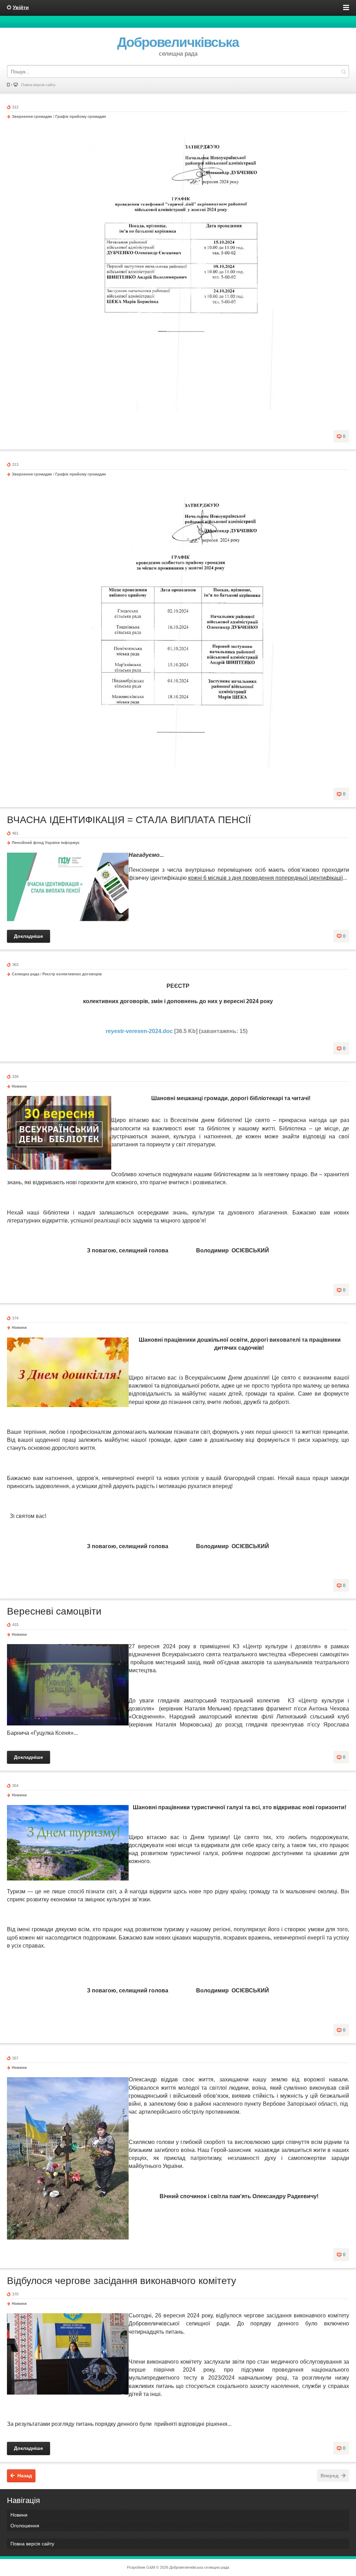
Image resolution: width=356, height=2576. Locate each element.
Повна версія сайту (38, 85)
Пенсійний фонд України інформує (46, 843)
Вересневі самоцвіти (54, 1611)
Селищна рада (26, 974)
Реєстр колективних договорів (72, 974)
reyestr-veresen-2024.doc (139, 1031)
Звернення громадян (32, 116)
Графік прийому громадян (81, 116)
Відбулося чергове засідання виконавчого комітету (122, 2281)
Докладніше (29, 936)
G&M (151, 2567)
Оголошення (25, 2526)
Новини (19, 1086)
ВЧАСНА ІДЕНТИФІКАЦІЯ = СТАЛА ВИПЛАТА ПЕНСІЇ (129, 820)
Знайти (343, 71)
